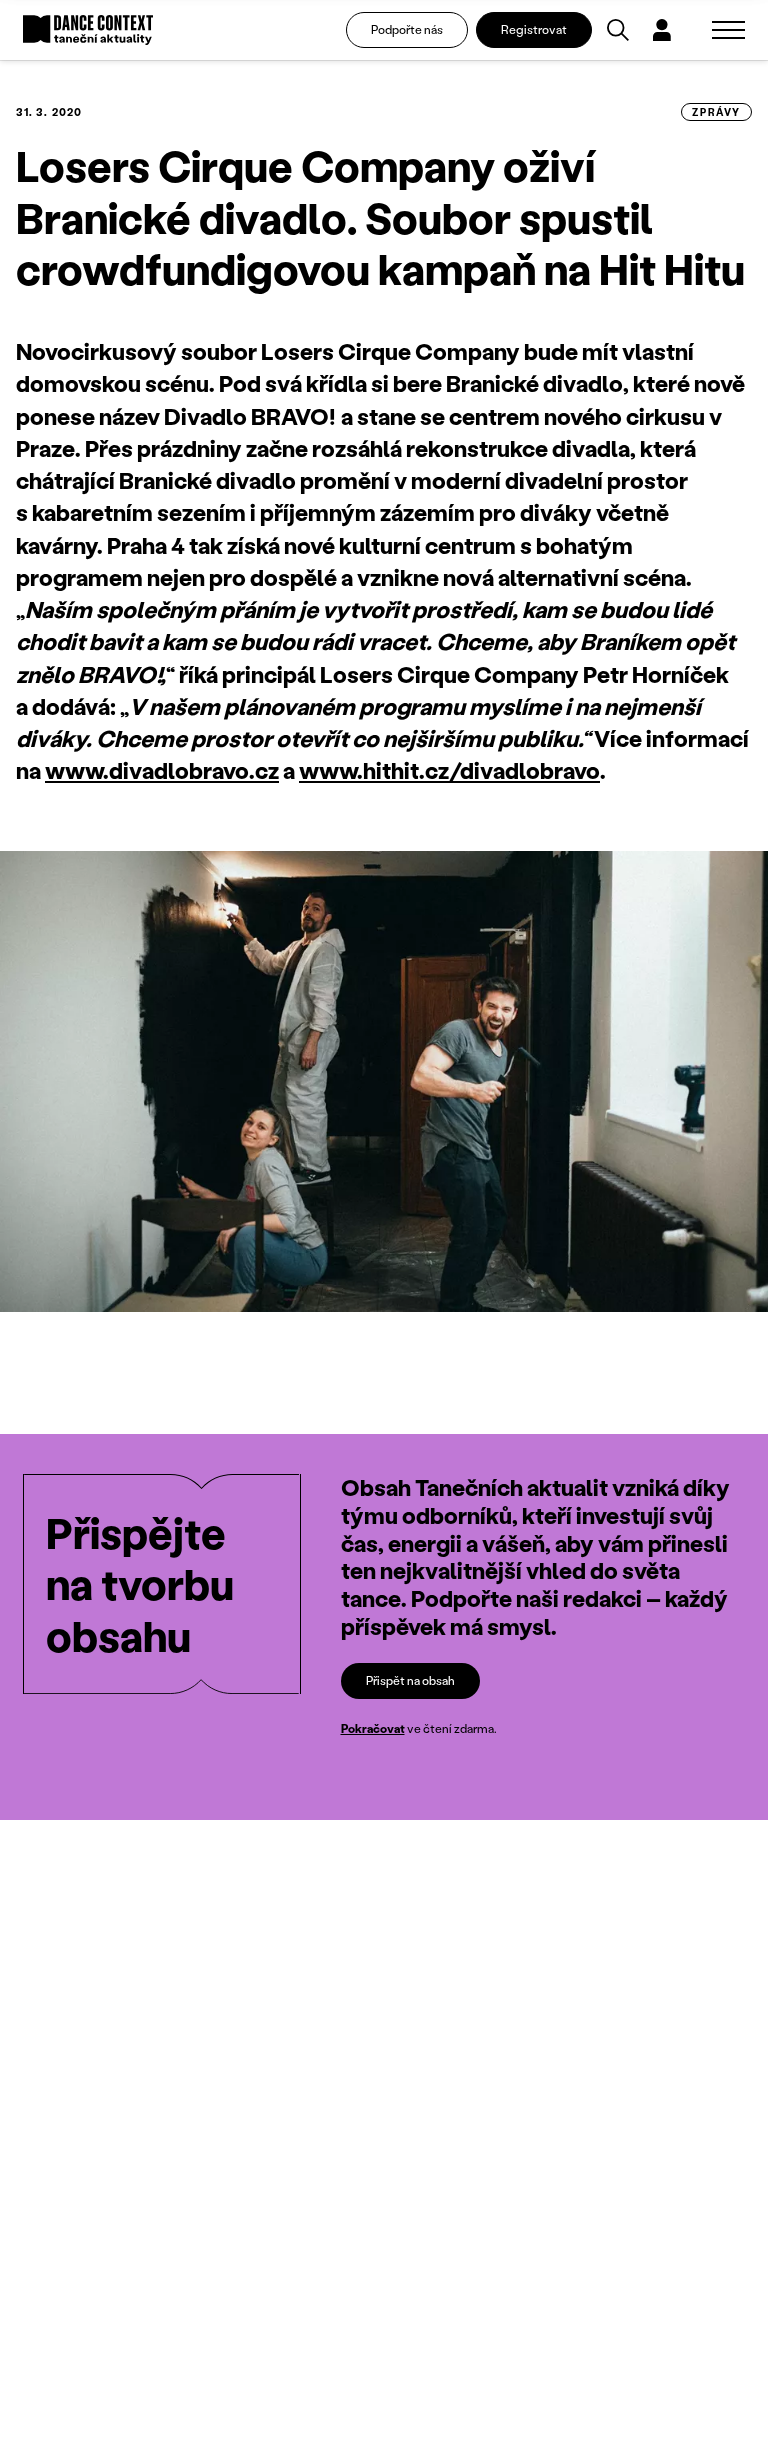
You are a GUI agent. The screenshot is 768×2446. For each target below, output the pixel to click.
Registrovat (534, 29)
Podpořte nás (407, 29)
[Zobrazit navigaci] (728, 30)
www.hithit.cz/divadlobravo (449, 770)
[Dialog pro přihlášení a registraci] (662, 30)
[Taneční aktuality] (88, 30)
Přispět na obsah (410, 1680)
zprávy (716, 112)
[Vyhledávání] (618, 30)
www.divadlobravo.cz (162, 770)
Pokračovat (373, 1728)
